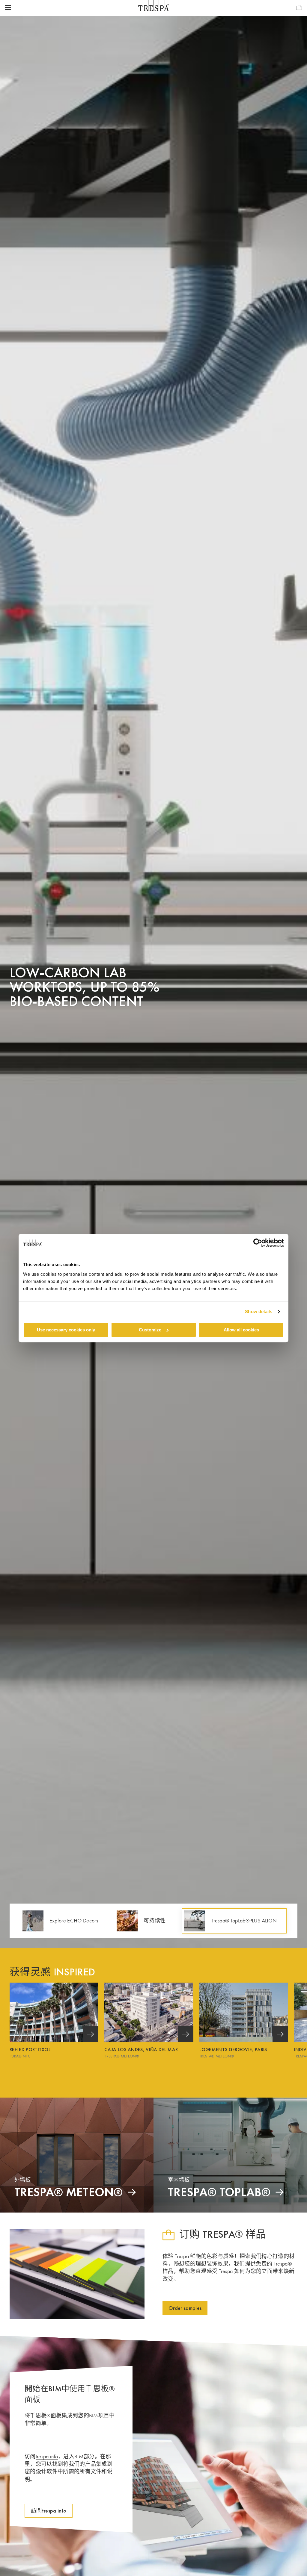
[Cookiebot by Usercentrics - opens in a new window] (258, 1243)
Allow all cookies (241, 1330)
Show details (259, 1312)
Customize (150, 1330)
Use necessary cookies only (66, 1330)
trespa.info (47, 2457)
